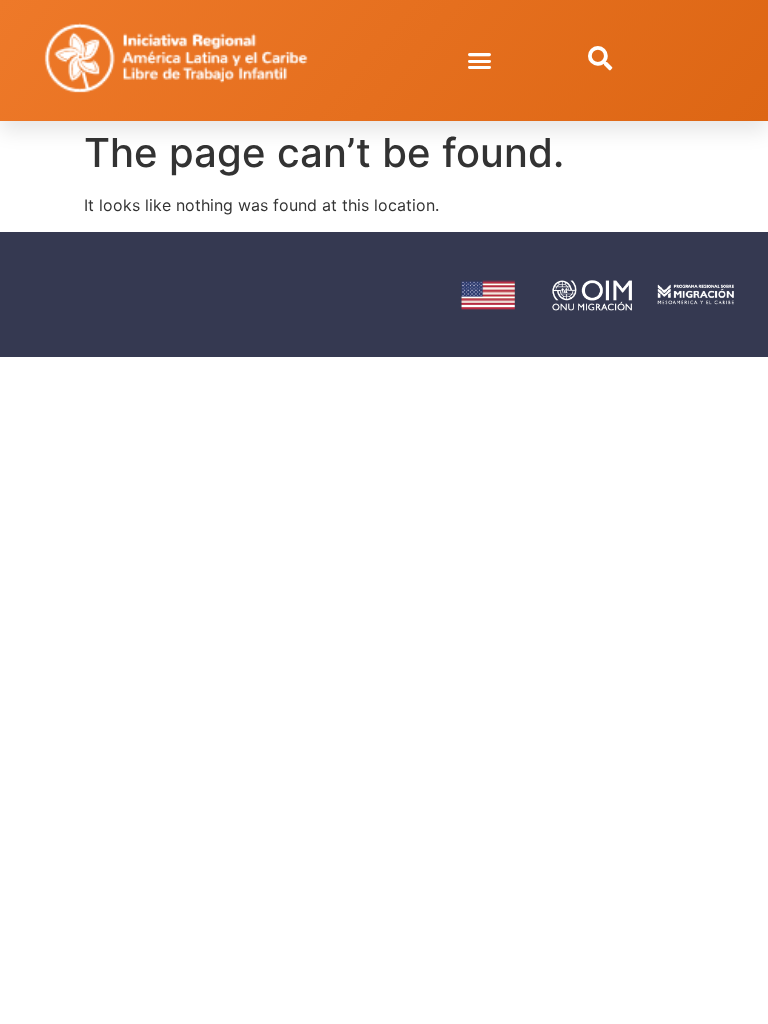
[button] (480, 61)
